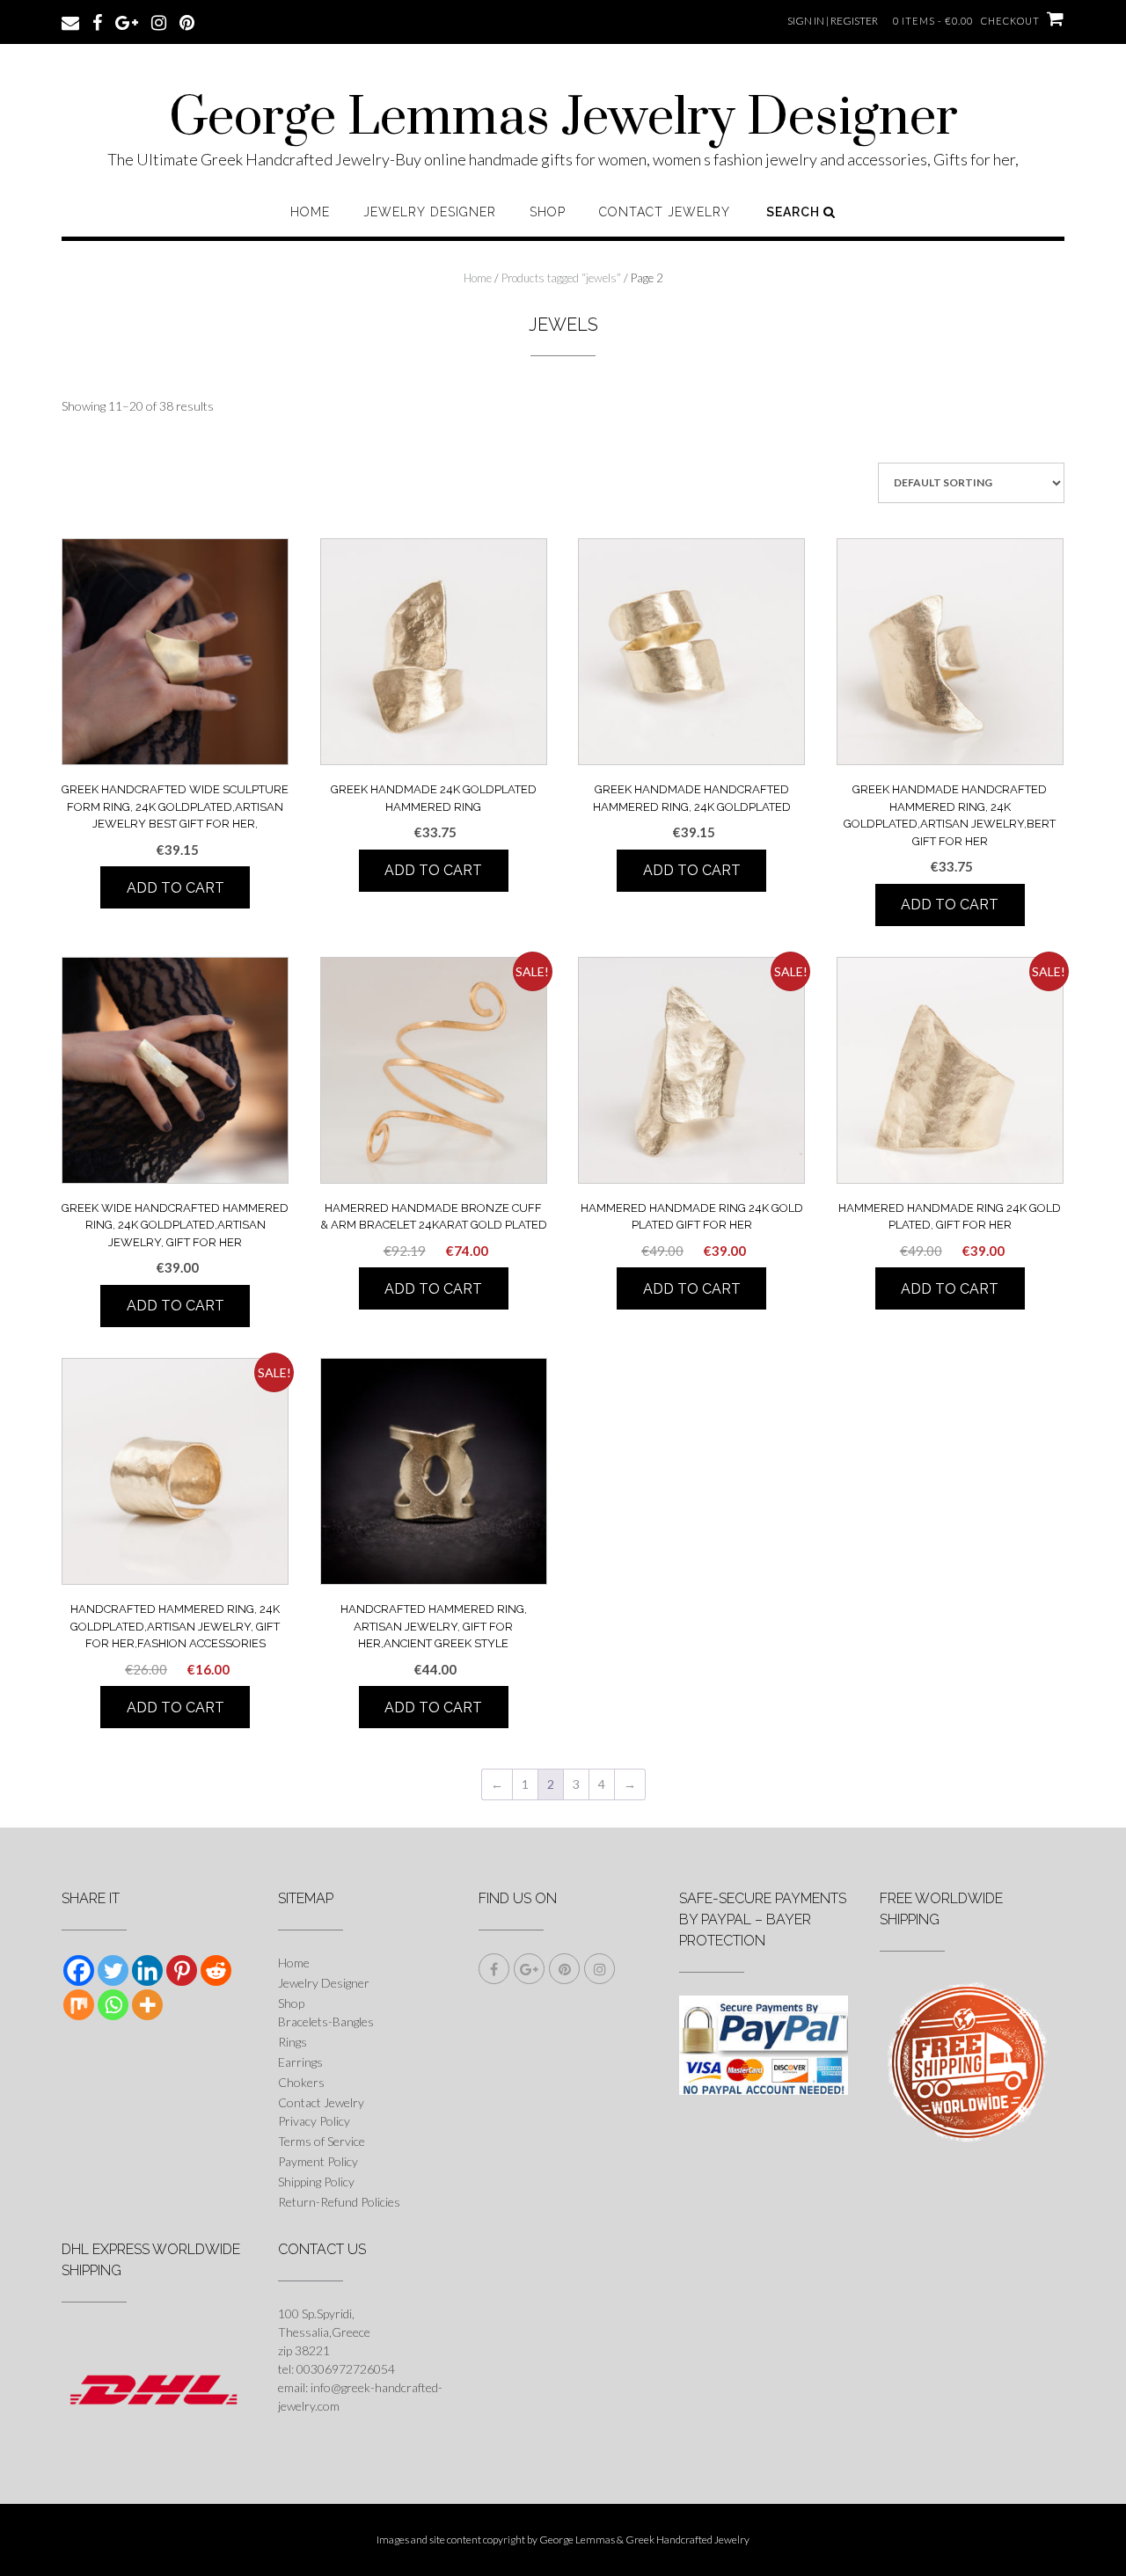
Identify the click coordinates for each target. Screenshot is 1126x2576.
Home (310, 212)
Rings (292, 2042)
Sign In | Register (833, 21)
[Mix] (79, 2005)
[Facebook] (79, 1970)
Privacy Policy (314, 2121)
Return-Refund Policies (339, 2202)
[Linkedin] (147, 1970)
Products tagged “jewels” (561, 278)
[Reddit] (216, 1970)
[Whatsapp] (113, 2005)
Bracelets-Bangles (326, 2021)
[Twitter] (113, 1970)
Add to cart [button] (175, 888)
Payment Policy (318, 2161)
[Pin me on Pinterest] (187, 21)
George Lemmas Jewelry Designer (563, 119)
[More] (147, 2005)
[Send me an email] (70, 21)
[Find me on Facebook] (97, 21)
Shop (548, 212)
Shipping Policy (316, 2182)
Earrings (300, 2062)
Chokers (301, 2082)
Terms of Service (322, 2141)
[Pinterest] (182, 1970)
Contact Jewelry (665, 212)
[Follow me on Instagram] (159, 21)
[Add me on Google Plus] (127, 21)
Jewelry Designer (430, 212)
